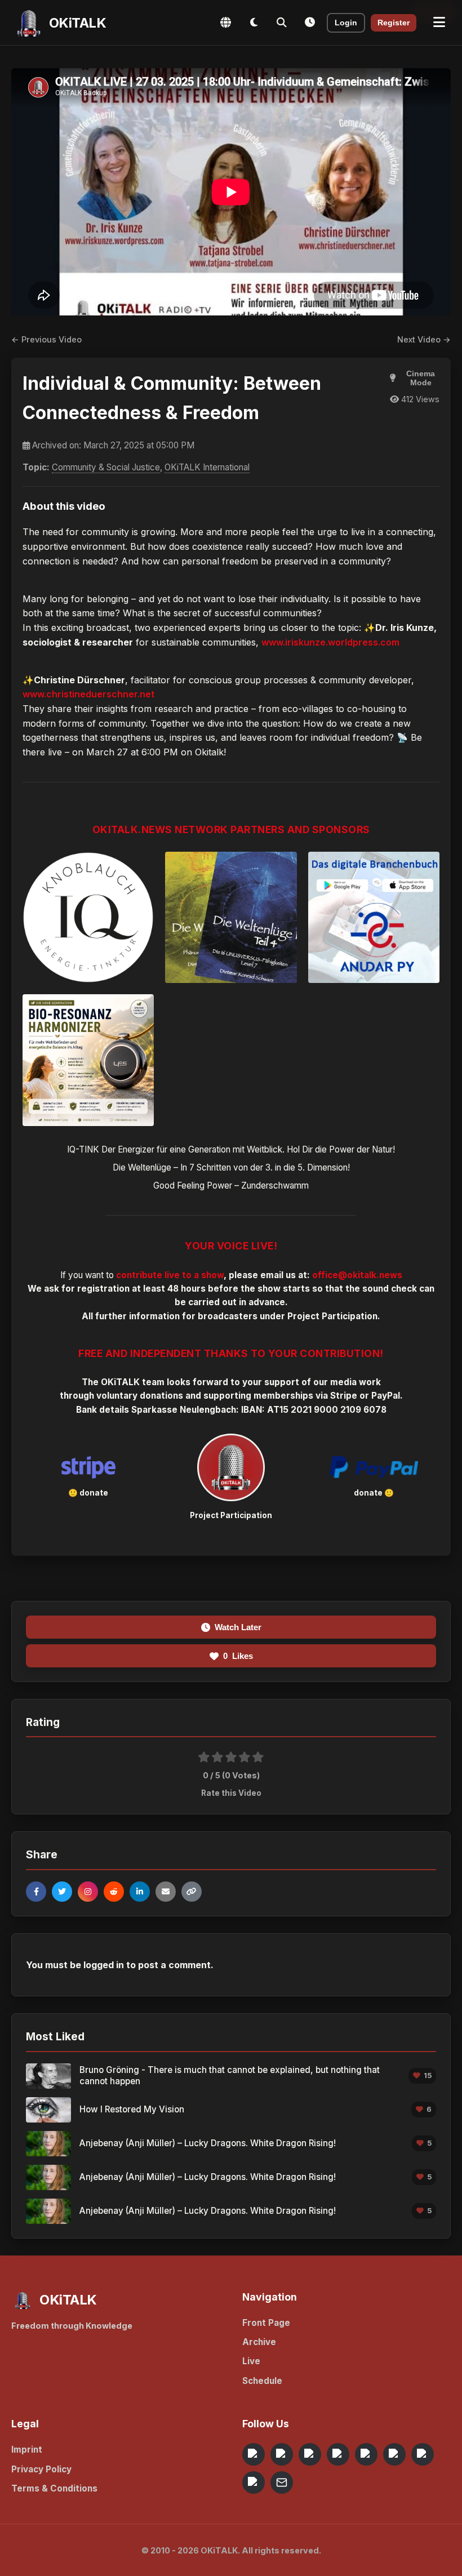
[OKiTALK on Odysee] (310, 2454)
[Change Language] (225, 23)
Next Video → (424, 339)
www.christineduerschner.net (88, 694)
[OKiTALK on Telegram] (254, 2454)
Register (394, 23)
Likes (238, 1656)
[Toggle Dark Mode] (254, 23)
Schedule (262, 2381)
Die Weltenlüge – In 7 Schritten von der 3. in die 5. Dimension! (231, 1167)
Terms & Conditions (54, 2488)
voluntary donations (140, 1396)
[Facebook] (36, 1892)
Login (346, 23)
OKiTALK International (207, 467)
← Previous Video (46, 339)
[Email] (166, 1892)
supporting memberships (258, 1396)
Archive (259, 2342)
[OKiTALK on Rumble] (423, 2454)
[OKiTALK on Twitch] (366, 2454)
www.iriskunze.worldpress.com (330, 642)
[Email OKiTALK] (282, 2482)
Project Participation (332, 1316)
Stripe (344, 1396)
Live (251, 2361)
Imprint (27, 2450)
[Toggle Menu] (439, 23)
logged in (104, 1965)
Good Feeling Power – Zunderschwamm (231, 1185)
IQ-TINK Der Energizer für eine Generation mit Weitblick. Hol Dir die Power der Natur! (231, 1149)
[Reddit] (114, 1892)
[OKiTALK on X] (254, 2482)
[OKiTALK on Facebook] (282, 2454)
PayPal (386, 1396)
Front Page (266, 2323)
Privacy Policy (41, 2469)
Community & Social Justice (106, 467)
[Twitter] (62, 1892)
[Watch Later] (310, 23)
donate (94, 1493)
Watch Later (238, 1627)
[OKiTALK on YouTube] (394, 2454)
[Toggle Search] (282, 23)
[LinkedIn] (140, 1892)
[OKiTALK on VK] (338, 2454)
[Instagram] (88, 1892)
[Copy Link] (192, 1892)
